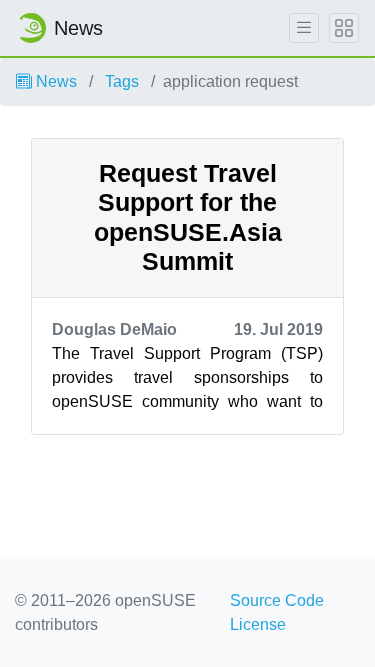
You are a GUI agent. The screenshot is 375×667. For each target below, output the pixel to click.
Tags (122, 81)
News (54, 81)
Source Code (277, 600)
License (258, 624)
